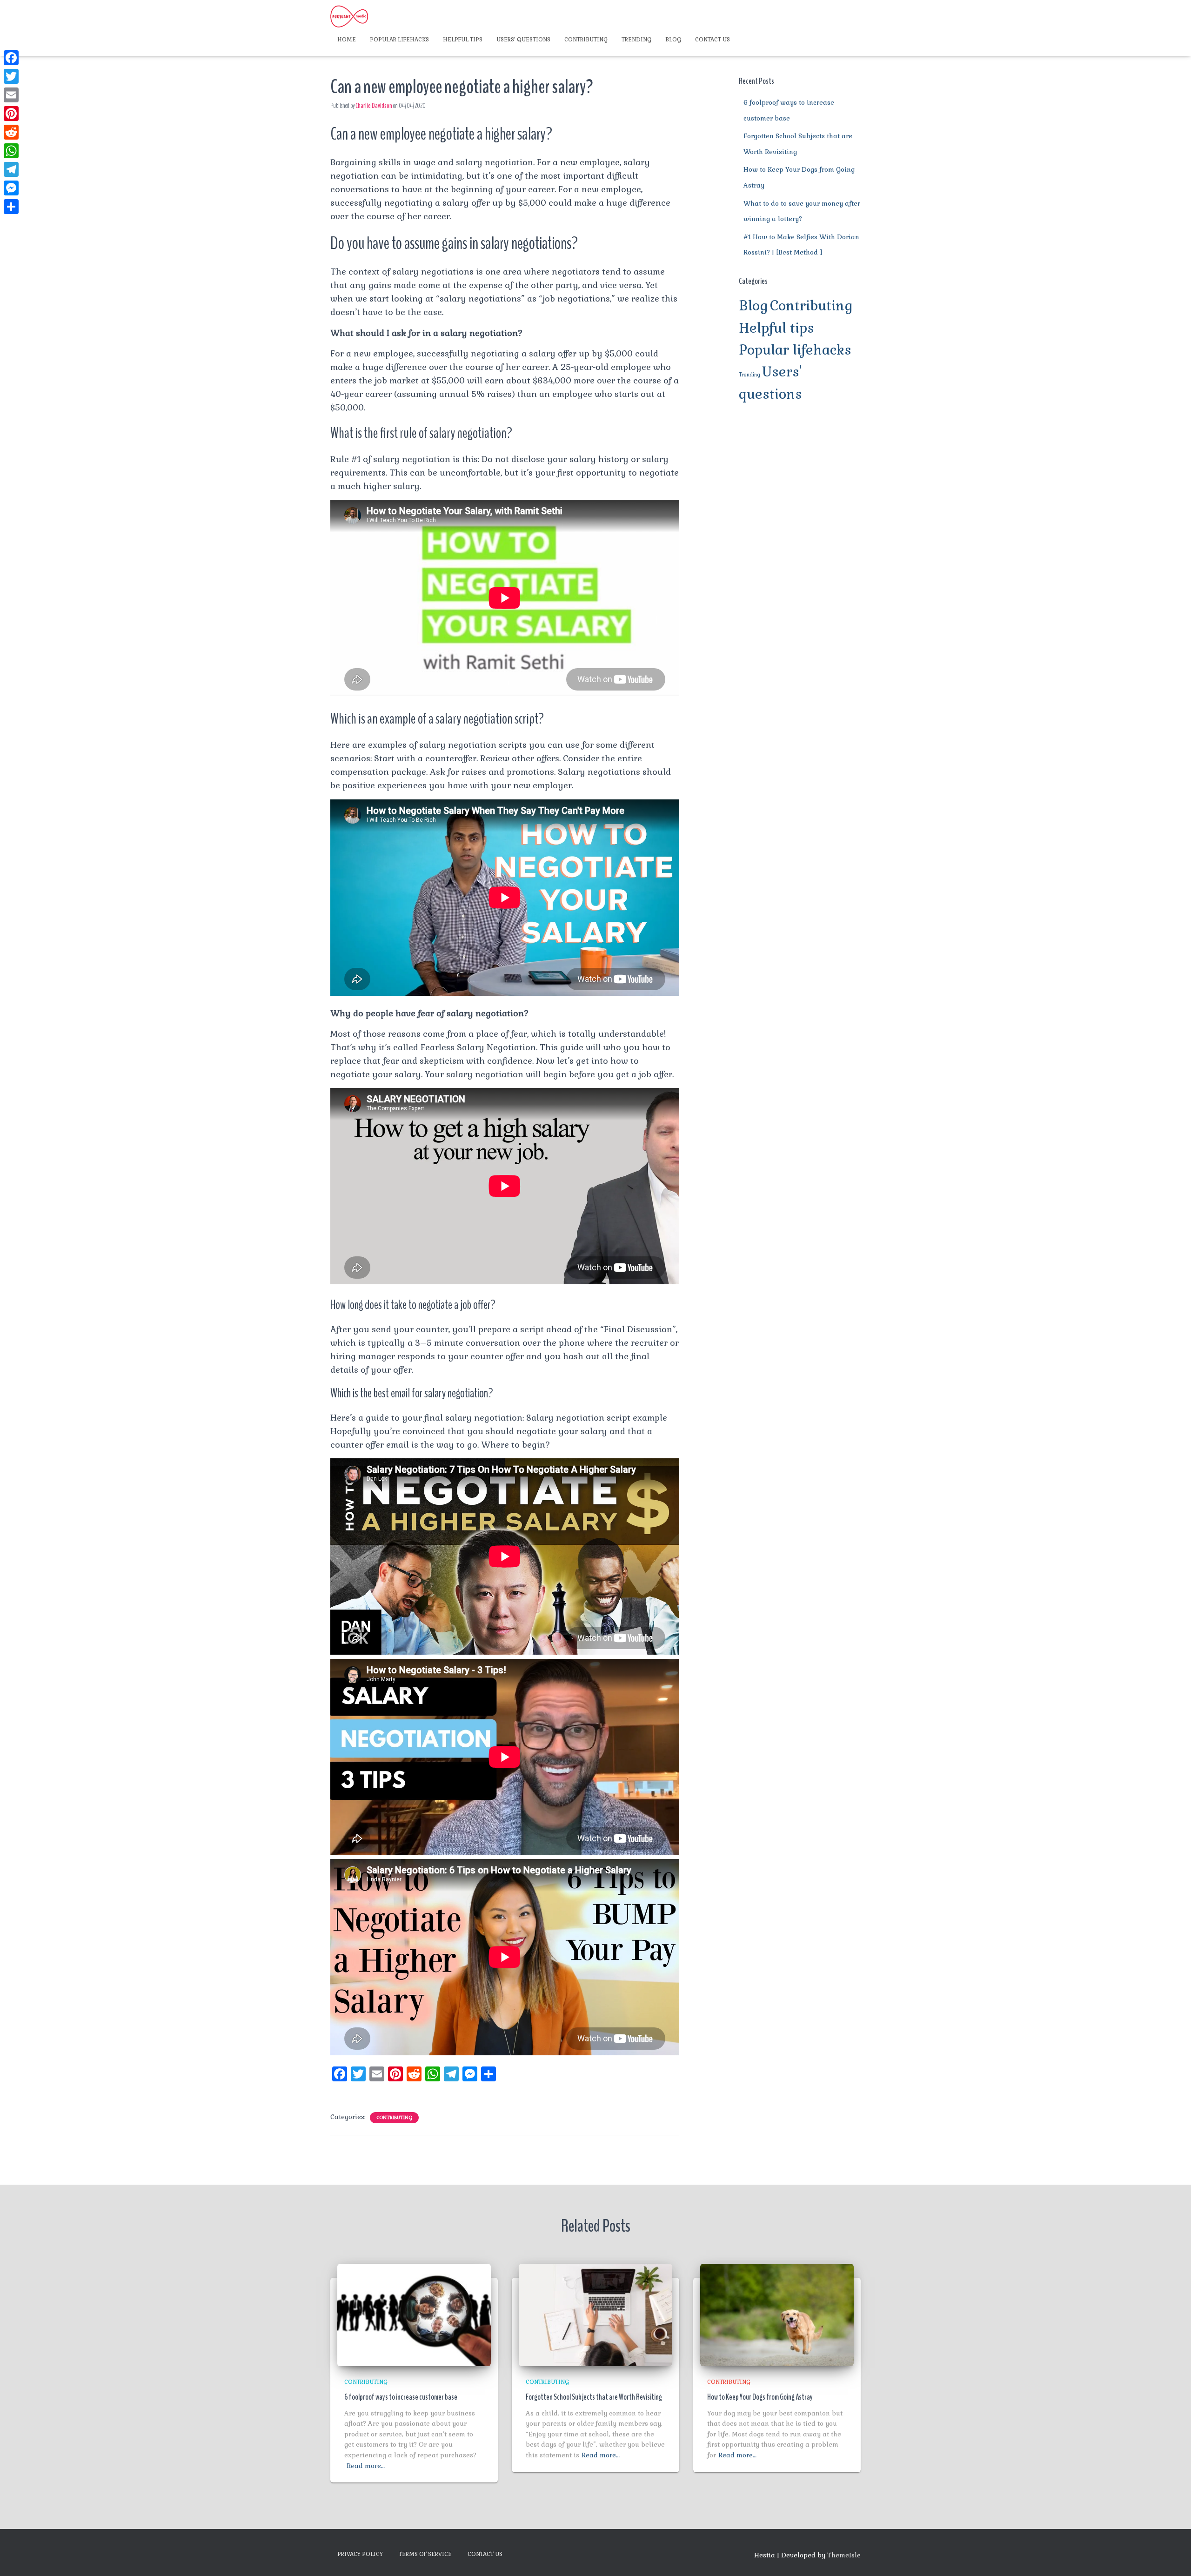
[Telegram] (11, 169)
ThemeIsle (844, 2555)
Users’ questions (523, 40)
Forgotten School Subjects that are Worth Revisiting (594, 2397)
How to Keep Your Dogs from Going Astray (760, 2397)
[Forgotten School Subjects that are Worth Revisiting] (595, 2314)
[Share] (11, 207)
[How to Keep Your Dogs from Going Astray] (777, 2314)
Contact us (713, 40)
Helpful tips (463, 40)
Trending (636, 40)
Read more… (366, 2466)
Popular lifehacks (399, 40)
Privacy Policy (360, 2554)
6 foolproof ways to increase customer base (401, 2397)
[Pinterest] (11, 114)
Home (347, 40)
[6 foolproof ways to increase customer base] (414, 2314)
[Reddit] (11, 132)
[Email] (11, 95)
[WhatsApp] (11, 151)
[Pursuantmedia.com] (349, 16)
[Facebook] (11, 58)
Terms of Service (425, 2554)
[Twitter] (11, 76)
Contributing (586, 40)
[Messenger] (11, 188)
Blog (673, 40)
